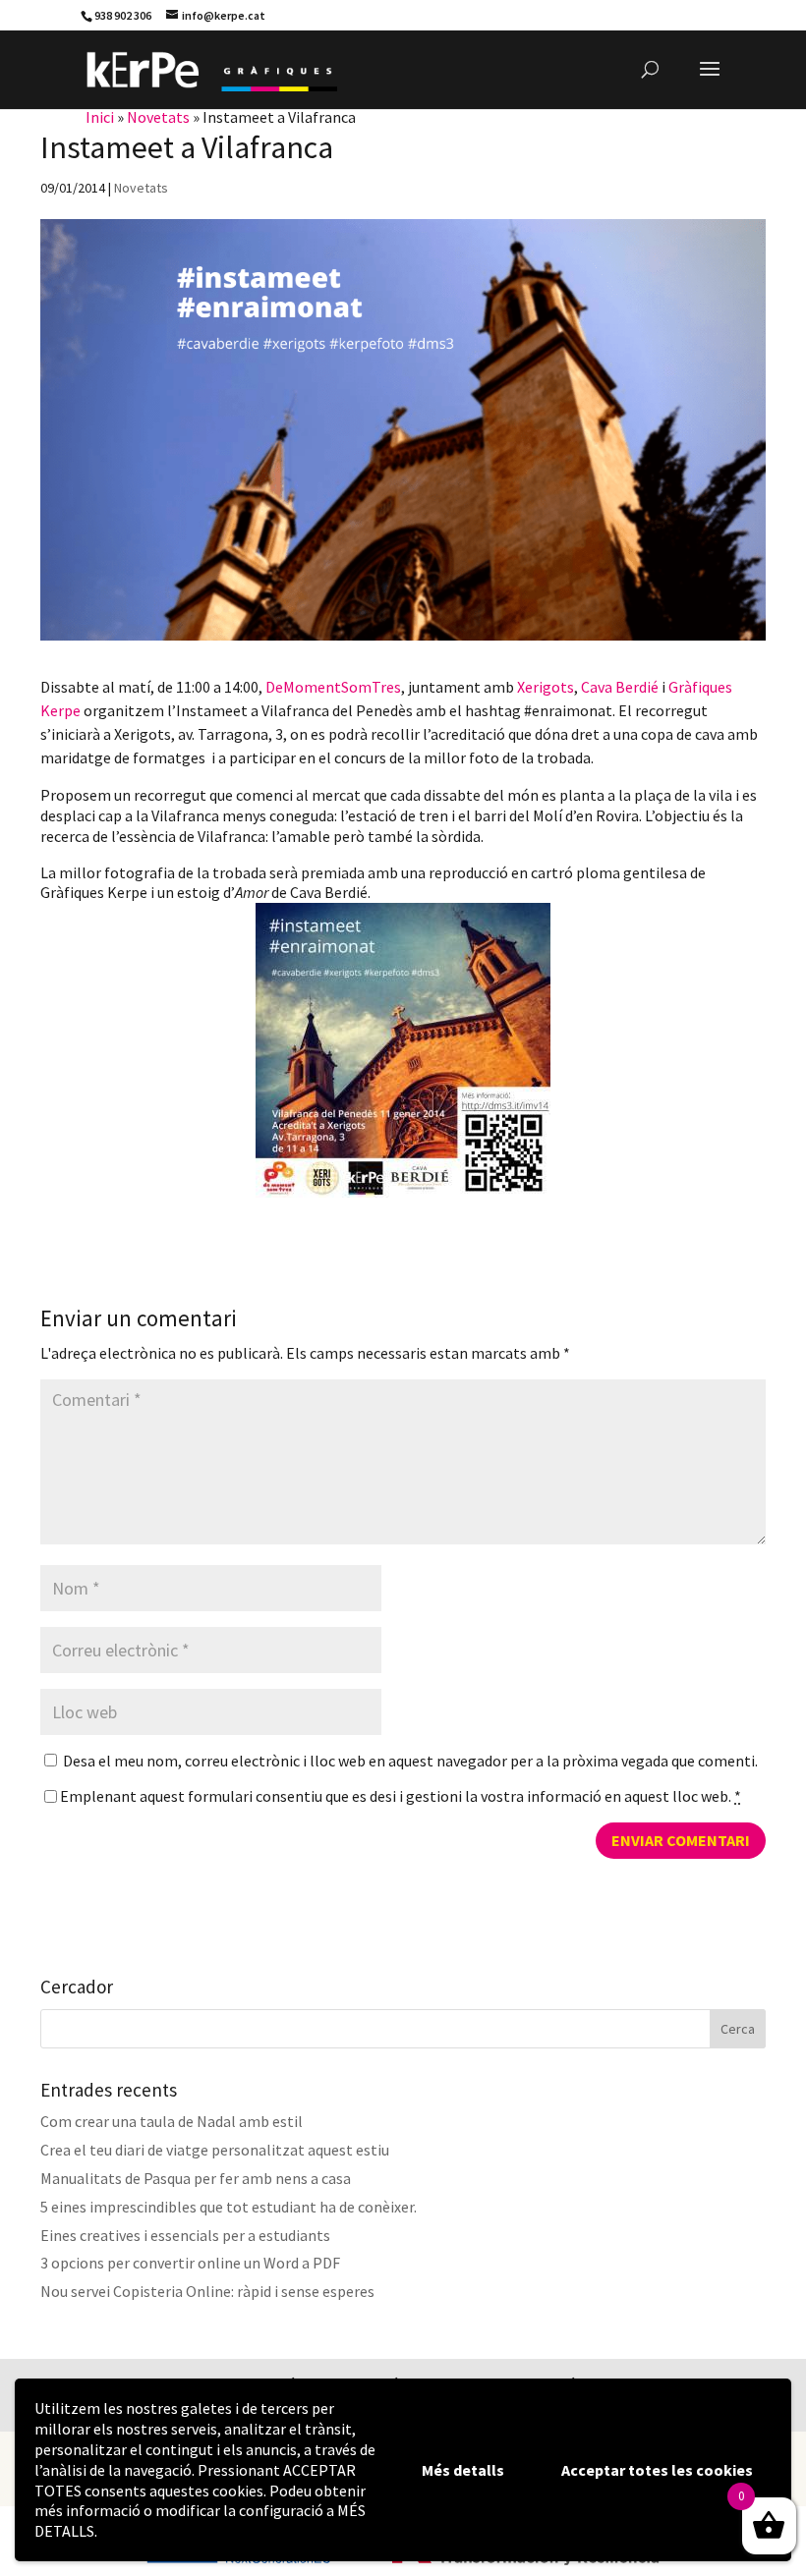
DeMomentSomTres (332, 687)
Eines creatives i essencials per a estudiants (185, 2235)
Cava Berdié (620, 687)
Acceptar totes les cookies (657, 2470)
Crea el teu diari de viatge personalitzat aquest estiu (215, 2150)
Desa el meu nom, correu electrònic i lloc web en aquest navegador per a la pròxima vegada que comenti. (410, 1761)
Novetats (158, 117)
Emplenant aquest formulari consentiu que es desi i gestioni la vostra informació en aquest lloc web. (401, 1796)
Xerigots (546, 687)
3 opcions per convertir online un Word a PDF (190, 2263)
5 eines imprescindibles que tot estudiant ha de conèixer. (229, 2207)
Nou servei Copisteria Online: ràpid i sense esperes (207, 2291)
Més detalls (463, 2470)
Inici (100, 117)
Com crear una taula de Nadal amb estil (172, 2121)
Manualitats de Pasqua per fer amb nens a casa (196, 2178)
